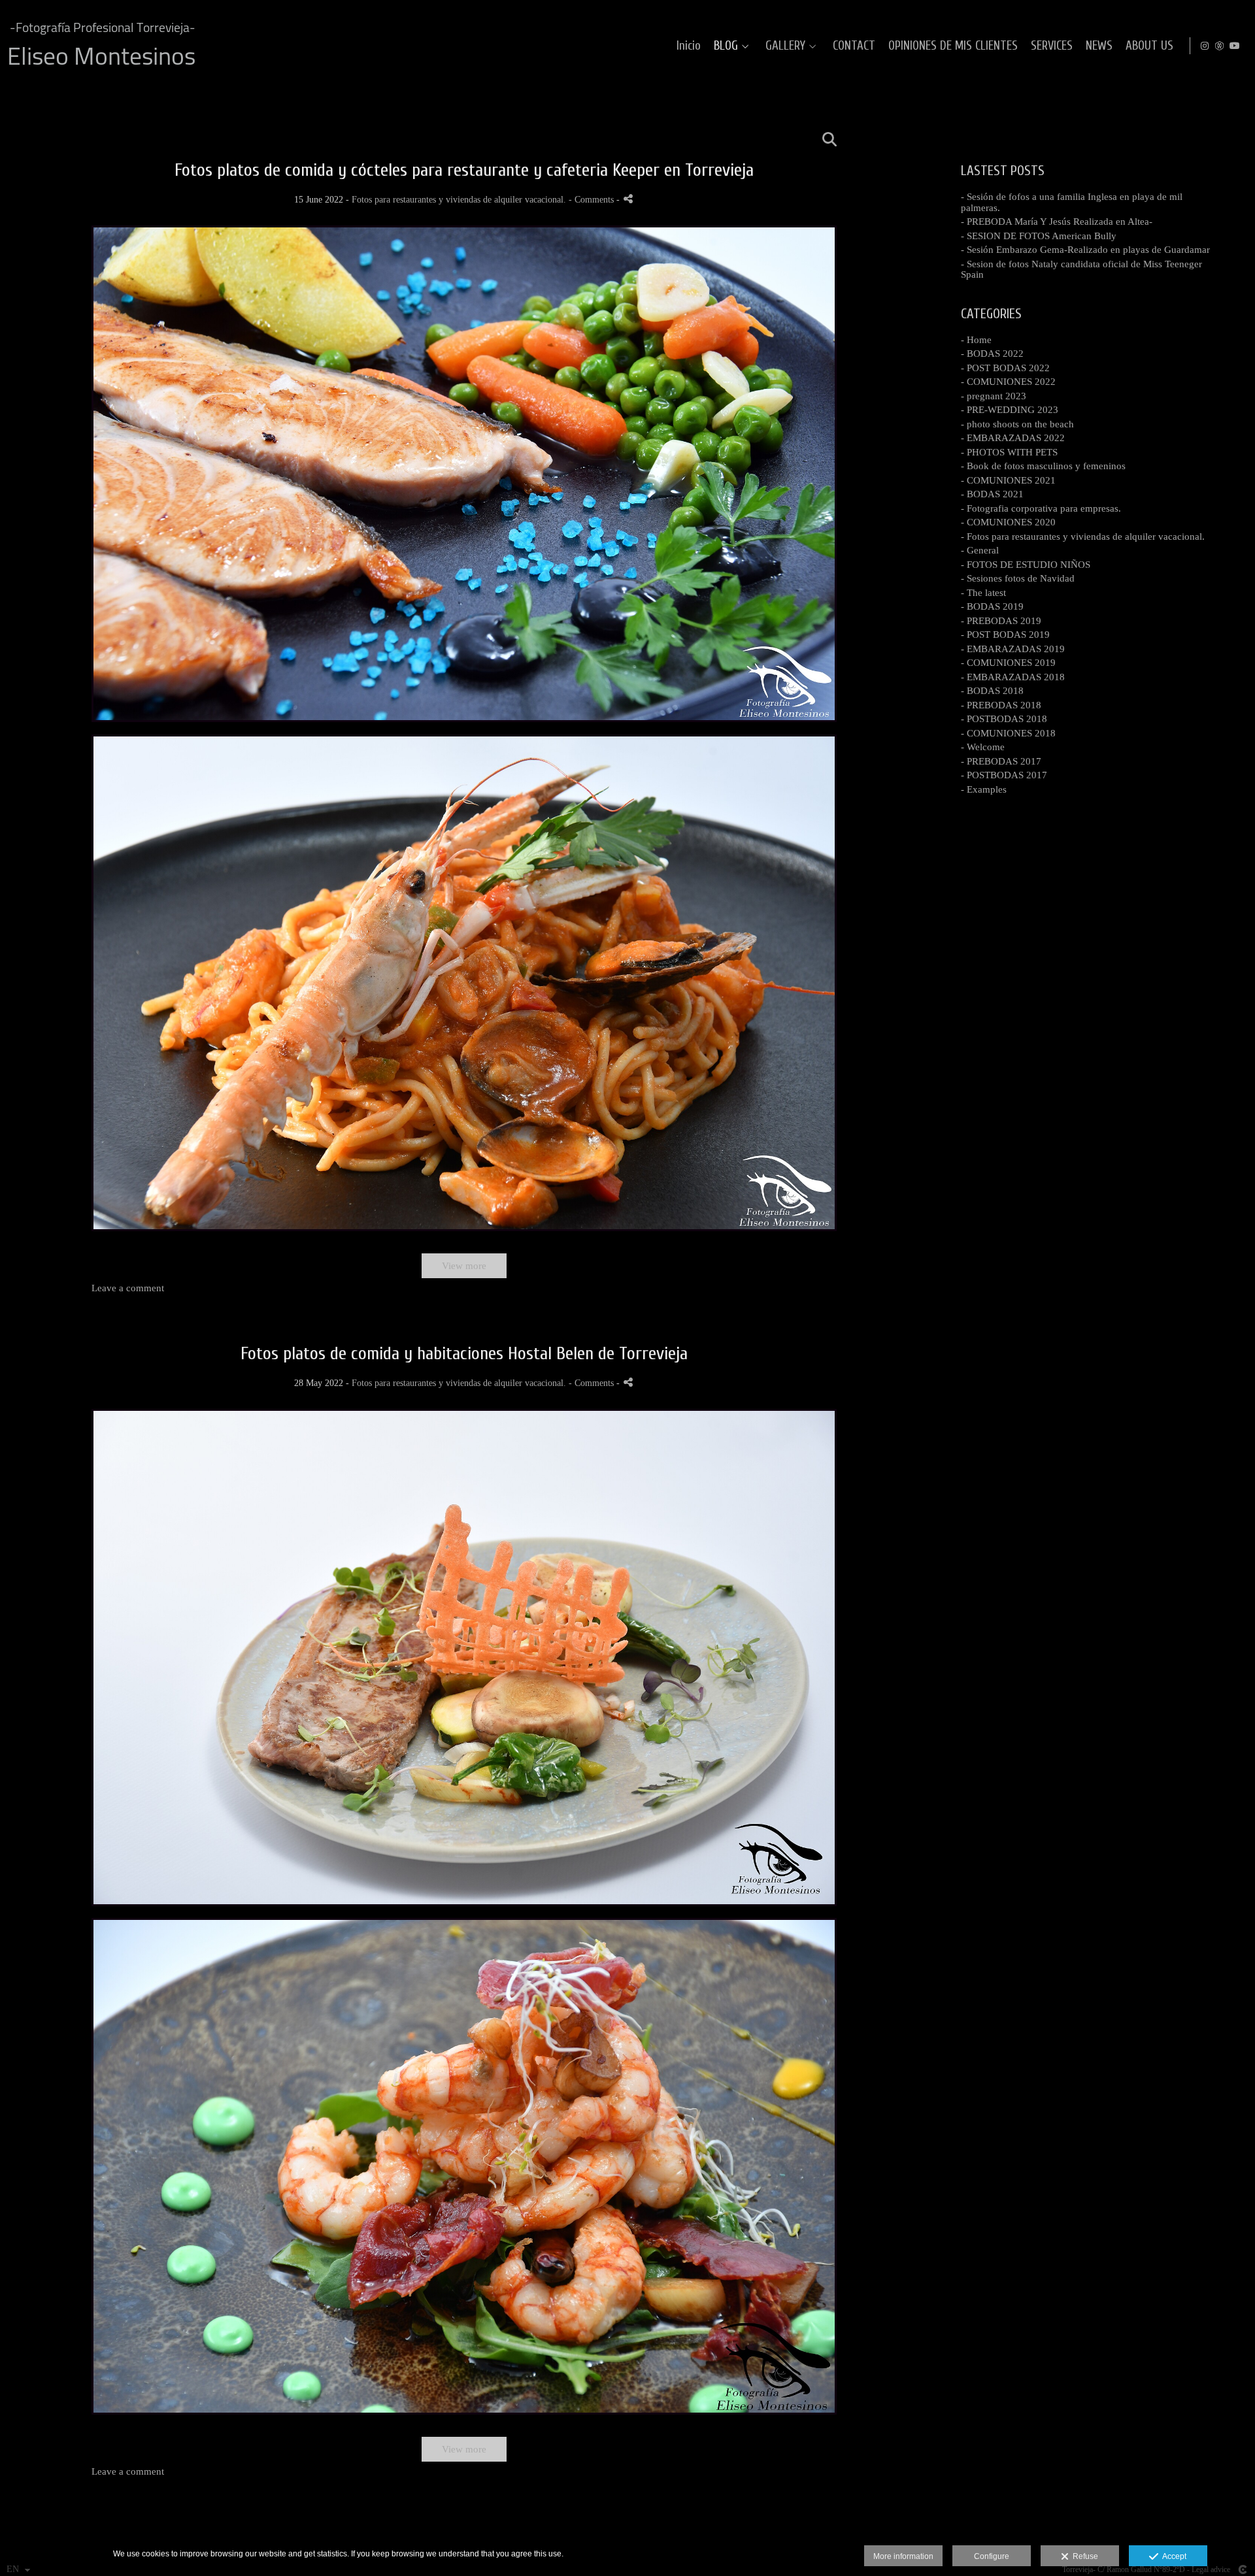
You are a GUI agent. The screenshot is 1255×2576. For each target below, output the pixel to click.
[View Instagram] (1205, 46)
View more (464, 1266)
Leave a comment (128, 1288)
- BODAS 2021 (992, 494)
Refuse (1083, 2556)
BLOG (726, 46)
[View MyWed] (1220, 46)
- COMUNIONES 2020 (1008, 522)
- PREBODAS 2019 (1001, 621)
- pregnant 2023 (994, 396)
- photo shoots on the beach (1017, 424)
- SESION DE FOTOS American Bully (1039, 236)
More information (903, 2556)
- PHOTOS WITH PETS (1009, 452)
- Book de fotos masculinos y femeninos (1043, 466)
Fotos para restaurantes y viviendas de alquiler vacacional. (459, 200)
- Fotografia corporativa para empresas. (1041, 508)
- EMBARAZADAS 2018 (1013, 677)
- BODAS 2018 (992, 691)
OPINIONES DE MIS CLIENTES (953, 46)
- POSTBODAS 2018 (1004, 719)
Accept (1172, 2556)
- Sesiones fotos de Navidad (1018, 578)
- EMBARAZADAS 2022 (1013, 438)
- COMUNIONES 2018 (1008, 733)
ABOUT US (1149, 46)
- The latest (983, 593)
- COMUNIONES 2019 (1008, 663)
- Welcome (983, 747)
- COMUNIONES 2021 (1008, 480)
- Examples (984, 789)
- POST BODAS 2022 (1005, 368)
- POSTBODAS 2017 (1004, 775)
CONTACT (854, 46)
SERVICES (1052, 46)
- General (980, 550)
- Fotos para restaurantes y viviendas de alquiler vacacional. (1083, 537)
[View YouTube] (1235, 46)
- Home (976, 340)
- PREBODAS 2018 (1001, 705)
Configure (992, 2556)
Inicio (689, 46)
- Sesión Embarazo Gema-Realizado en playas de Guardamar (1085, 250)
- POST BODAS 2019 (1005, 635)
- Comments (593, 200)
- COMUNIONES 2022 (1008, 382)
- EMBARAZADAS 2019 (1013, 649)
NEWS (1099, 46)
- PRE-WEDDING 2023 (1010, 410)
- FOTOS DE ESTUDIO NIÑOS (1026, 565)
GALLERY (785, 46)
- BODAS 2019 (992, 606)
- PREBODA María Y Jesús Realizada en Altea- (1057, 222)
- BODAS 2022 (992, 354)
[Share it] (628, 199)
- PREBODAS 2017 (1001, 761)
